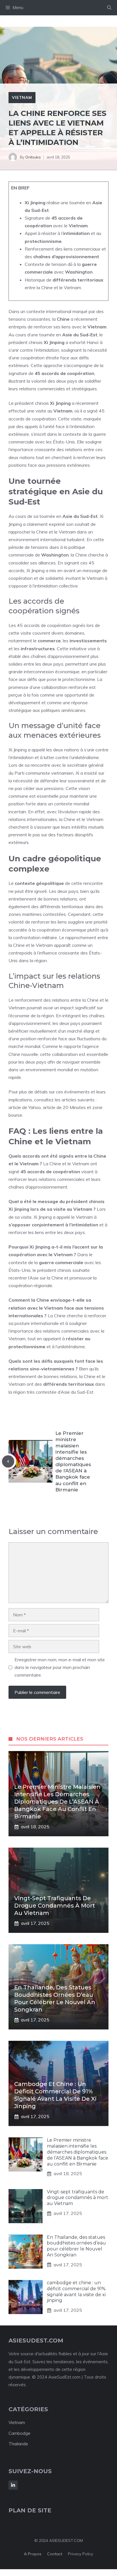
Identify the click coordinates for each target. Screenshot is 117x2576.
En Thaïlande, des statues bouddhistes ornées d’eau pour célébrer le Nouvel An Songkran (76, 2246)
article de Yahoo (25, 1107)
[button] (109, 8)
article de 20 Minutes (64, 1107)
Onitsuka (33, 157)
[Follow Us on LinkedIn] (13, 2485)
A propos (33, 2554)
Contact (55, 2554)
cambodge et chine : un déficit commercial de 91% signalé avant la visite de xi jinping (76, 2291)
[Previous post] (8, 1461)
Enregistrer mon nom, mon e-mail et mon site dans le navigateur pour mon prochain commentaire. (60, 1667)
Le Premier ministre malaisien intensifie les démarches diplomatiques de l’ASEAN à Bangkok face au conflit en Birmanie (57, 1802)
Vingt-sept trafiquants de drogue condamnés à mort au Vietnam (55, 1906)
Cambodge (19, 2433)
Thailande (18, 2444)
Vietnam (22, 97)
